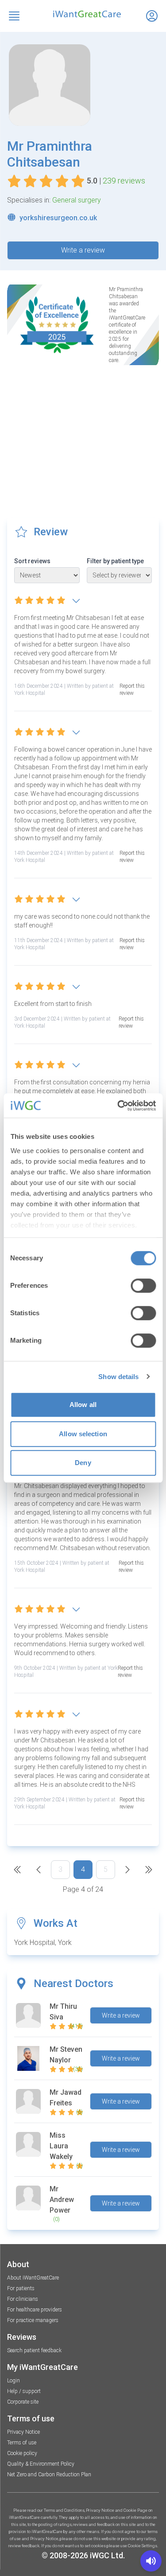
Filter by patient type (115, 561)
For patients (21, 2288)
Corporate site (23, 2402)
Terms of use (22, 2443)
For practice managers (33, 2320)
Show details (118, 1377)
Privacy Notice (23, 2432)
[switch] (143, 1286)
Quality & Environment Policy (41, 2464)
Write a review (83, 250)
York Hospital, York (43, 1943)
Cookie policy (22, 2453)
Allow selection (83, 1434)
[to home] (83, 14)
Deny (83, 1463)
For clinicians (23, 2299)
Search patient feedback (34, 2350)
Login (14, 2381)
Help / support (24, 2391)
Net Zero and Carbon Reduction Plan (49, 2475)
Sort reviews (32, 561)
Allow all (83, 1405)
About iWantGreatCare (33, 2278)
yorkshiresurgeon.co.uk (58, 218)
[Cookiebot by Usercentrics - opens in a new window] (118, 1106)
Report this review (132, 690)
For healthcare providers (35, 2310)
